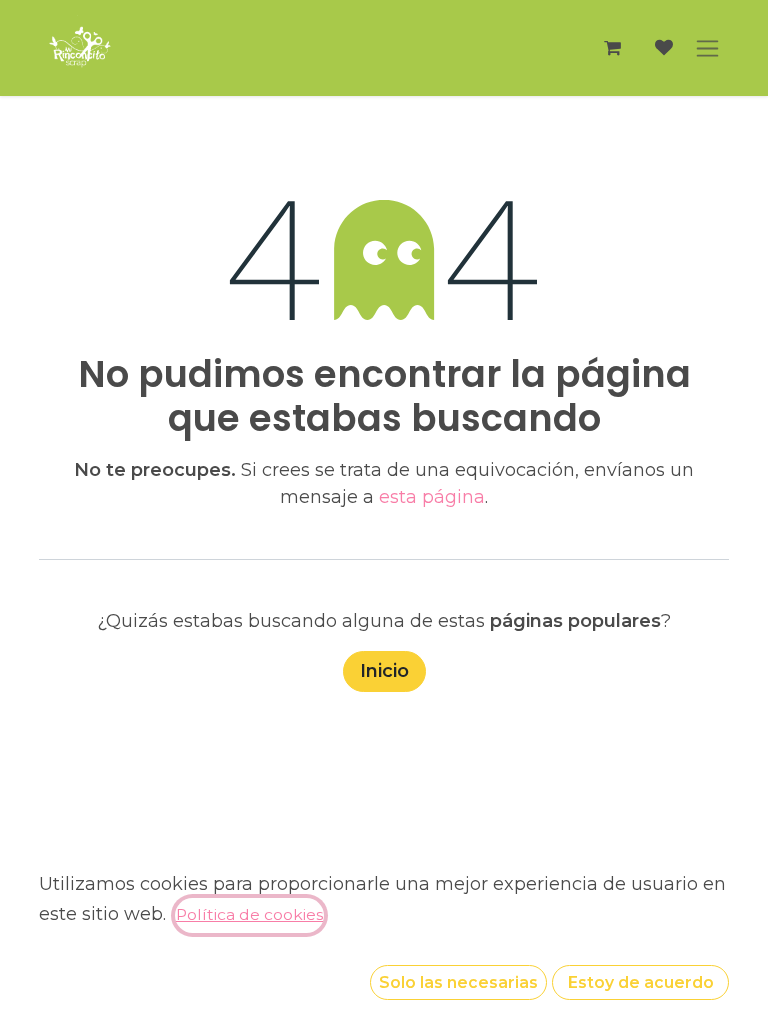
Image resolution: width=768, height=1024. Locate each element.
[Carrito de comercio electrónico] (612, 48)
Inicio (384, 671)
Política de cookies (249, 914)
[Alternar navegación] (707, 48)
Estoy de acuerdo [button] (641, 982)
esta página (432, 497)
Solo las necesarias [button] (458, 982)
